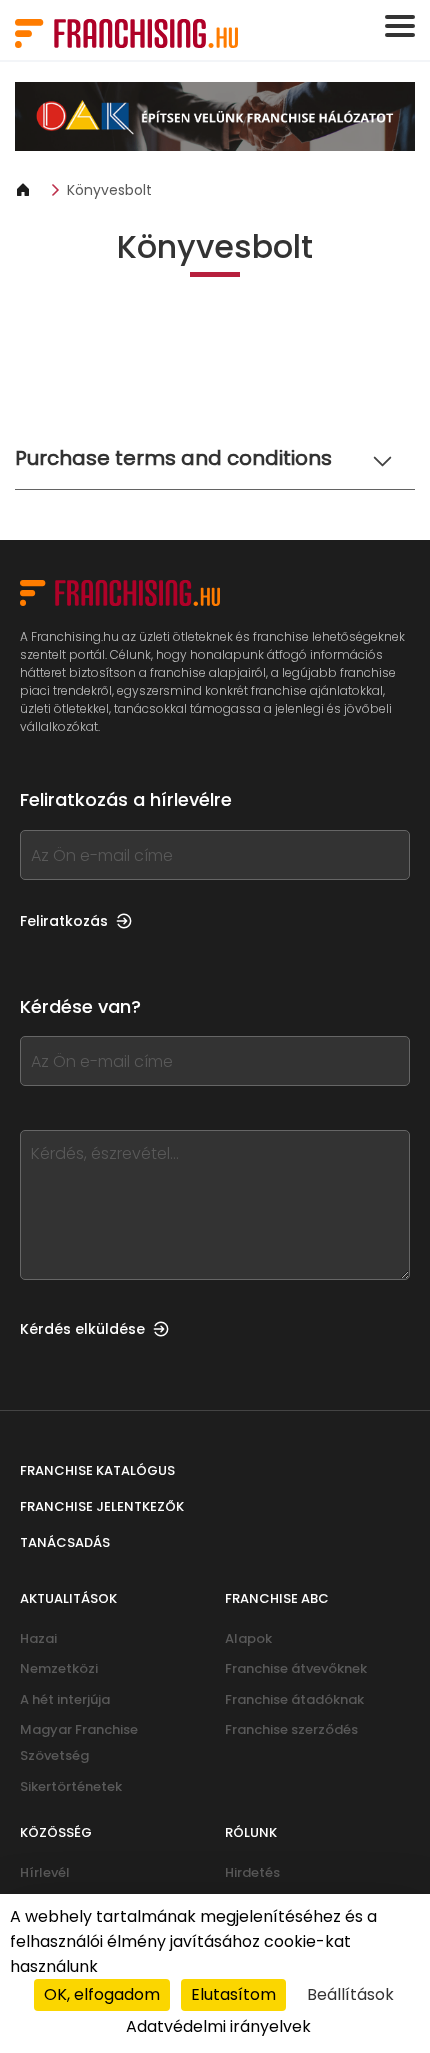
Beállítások (350, 1994)
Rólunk (251, 1832)
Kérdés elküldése (82, 1329)
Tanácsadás (65, 1542)
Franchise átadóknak (294, 1699)
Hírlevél (45, 1872)
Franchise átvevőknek (296, 1668)
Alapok (248, 1638)
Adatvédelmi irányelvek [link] (218, 2026)
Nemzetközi (59, 1668)
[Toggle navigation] (400, 26)
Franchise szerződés (291, 1729)
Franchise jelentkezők (102, 1506)
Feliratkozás (64, 921)
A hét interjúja (65, 1699)
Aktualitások (68, 1598)
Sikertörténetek (71, 1786)
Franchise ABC (277, 1598)
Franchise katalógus (97, 1470)
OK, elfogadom (102, 1994)
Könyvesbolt (109, 190)
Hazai (38, 1638)
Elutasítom (233, 1994)
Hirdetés (252, 1872)
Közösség (56, 1832)
